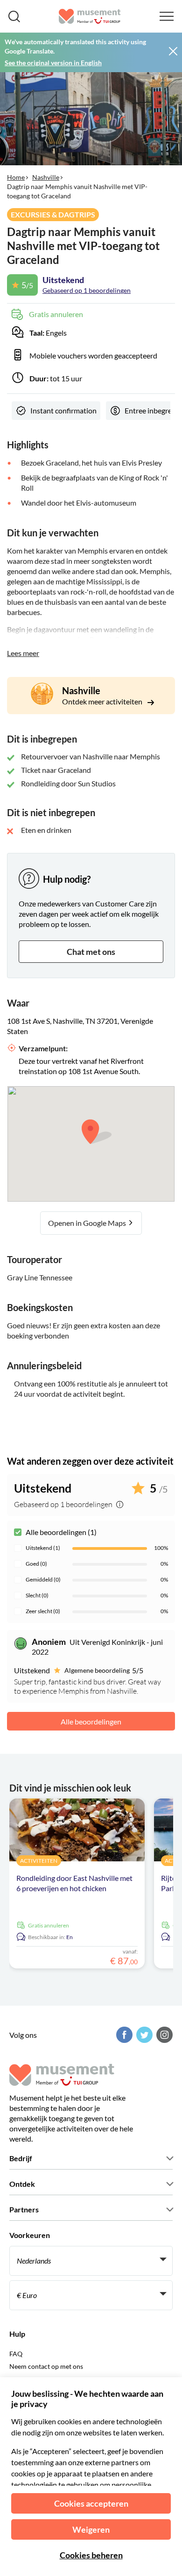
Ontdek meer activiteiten (103, 701)
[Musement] (90, 16)
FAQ (16, 2354)
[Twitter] (143, 2035)
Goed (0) (36, 1564)
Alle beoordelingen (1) (61, 1532)
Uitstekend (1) (43, 1548)
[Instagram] (163, 2035)
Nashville (46, 177)
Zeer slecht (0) (43, 1611)
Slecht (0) (37, 1595)
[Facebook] (123, 2035)
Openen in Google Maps (88, 1223)
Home (16, 177)
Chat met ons (91, 952)
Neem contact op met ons (46, 2366)
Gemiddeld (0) (43, 1579)
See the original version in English (53, 63)
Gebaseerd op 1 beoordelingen (87, 290)
